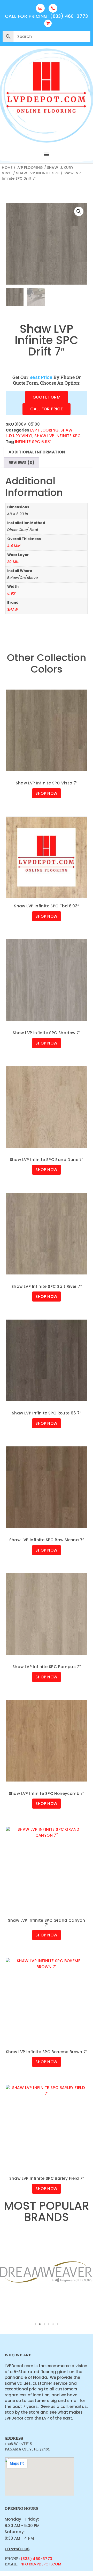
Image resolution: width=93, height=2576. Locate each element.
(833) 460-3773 (37, 2559)
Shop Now (46, 793)
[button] (47, 154)
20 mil (13, 562)
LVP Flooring (30, 168)
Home (7, 168)
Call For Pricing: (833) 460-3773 (47, 16)
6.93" (12, 594)
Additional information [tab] (37, 452)
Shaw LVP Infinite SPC (38, 173)
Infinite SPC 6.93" (33, 442)
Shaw (13, 610)
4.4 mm (14, 546)
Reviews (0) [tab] (21, 463)
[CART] (48, 23)
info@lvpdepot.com (40, 2564)
